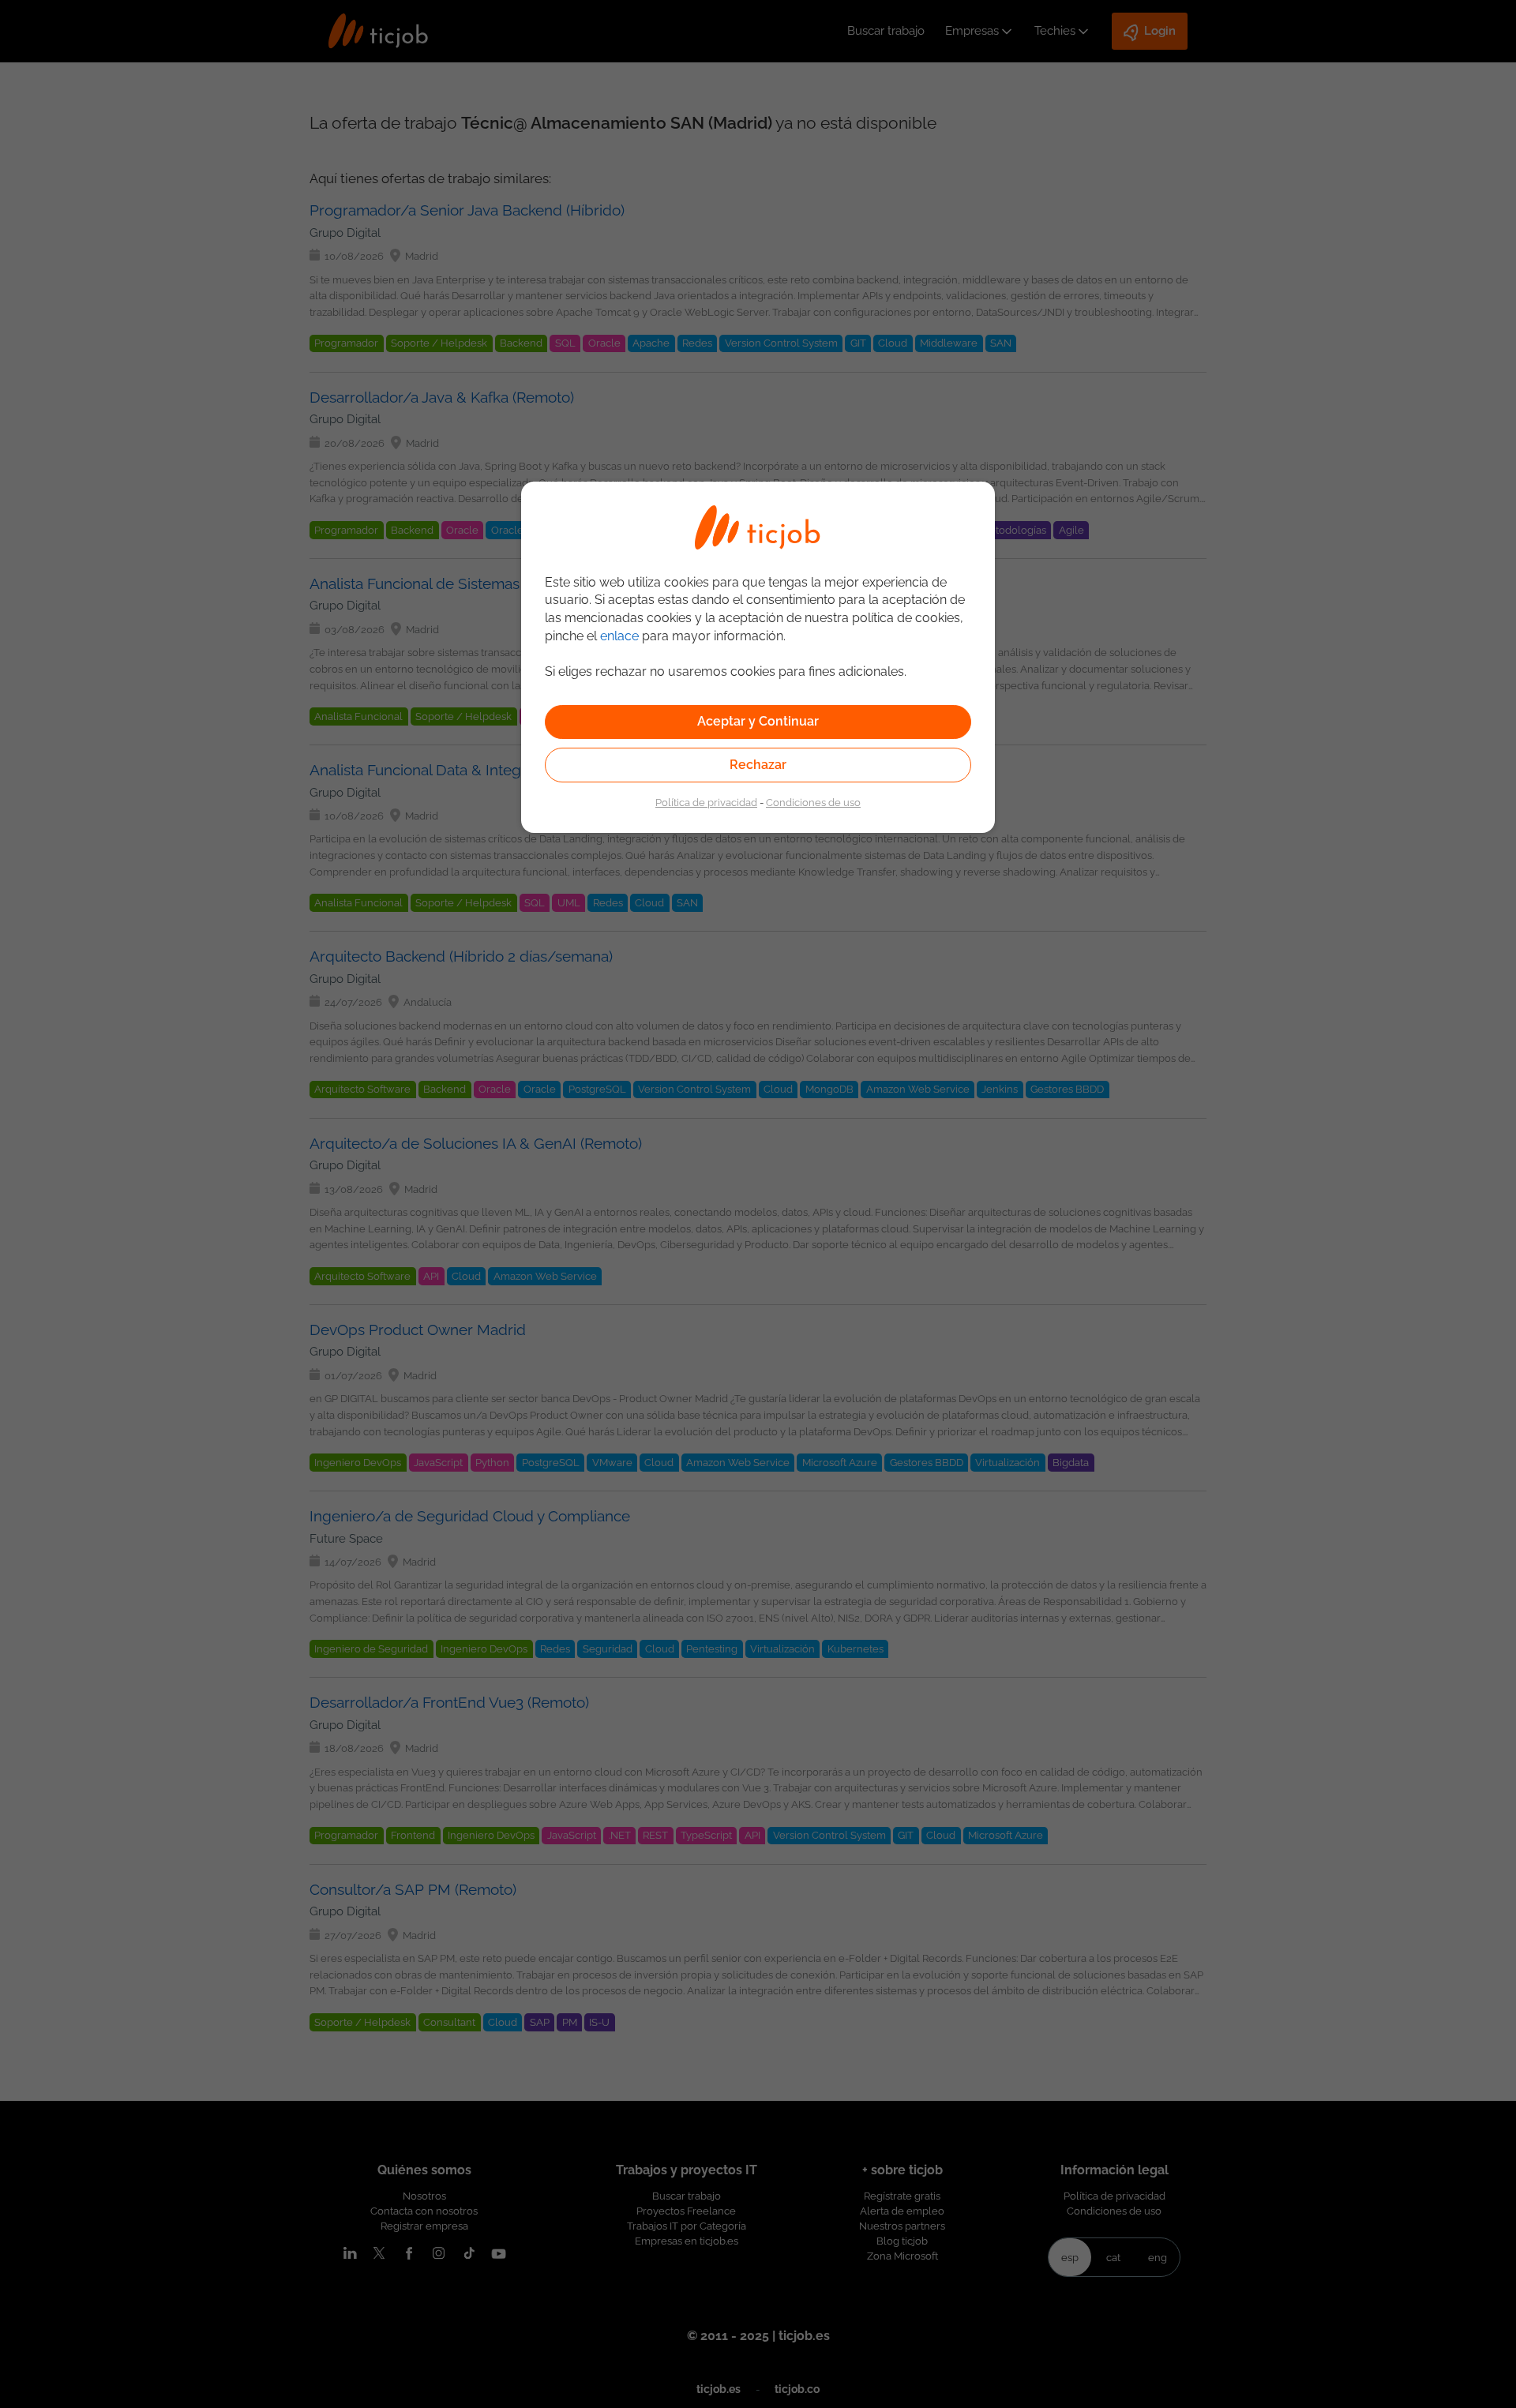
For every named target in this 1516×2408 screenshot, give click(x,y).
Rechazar (758, 765)
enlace (619, 636)
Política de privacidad (706, 802)
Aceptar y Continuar (758, 721)
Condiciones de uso (813, 802)
